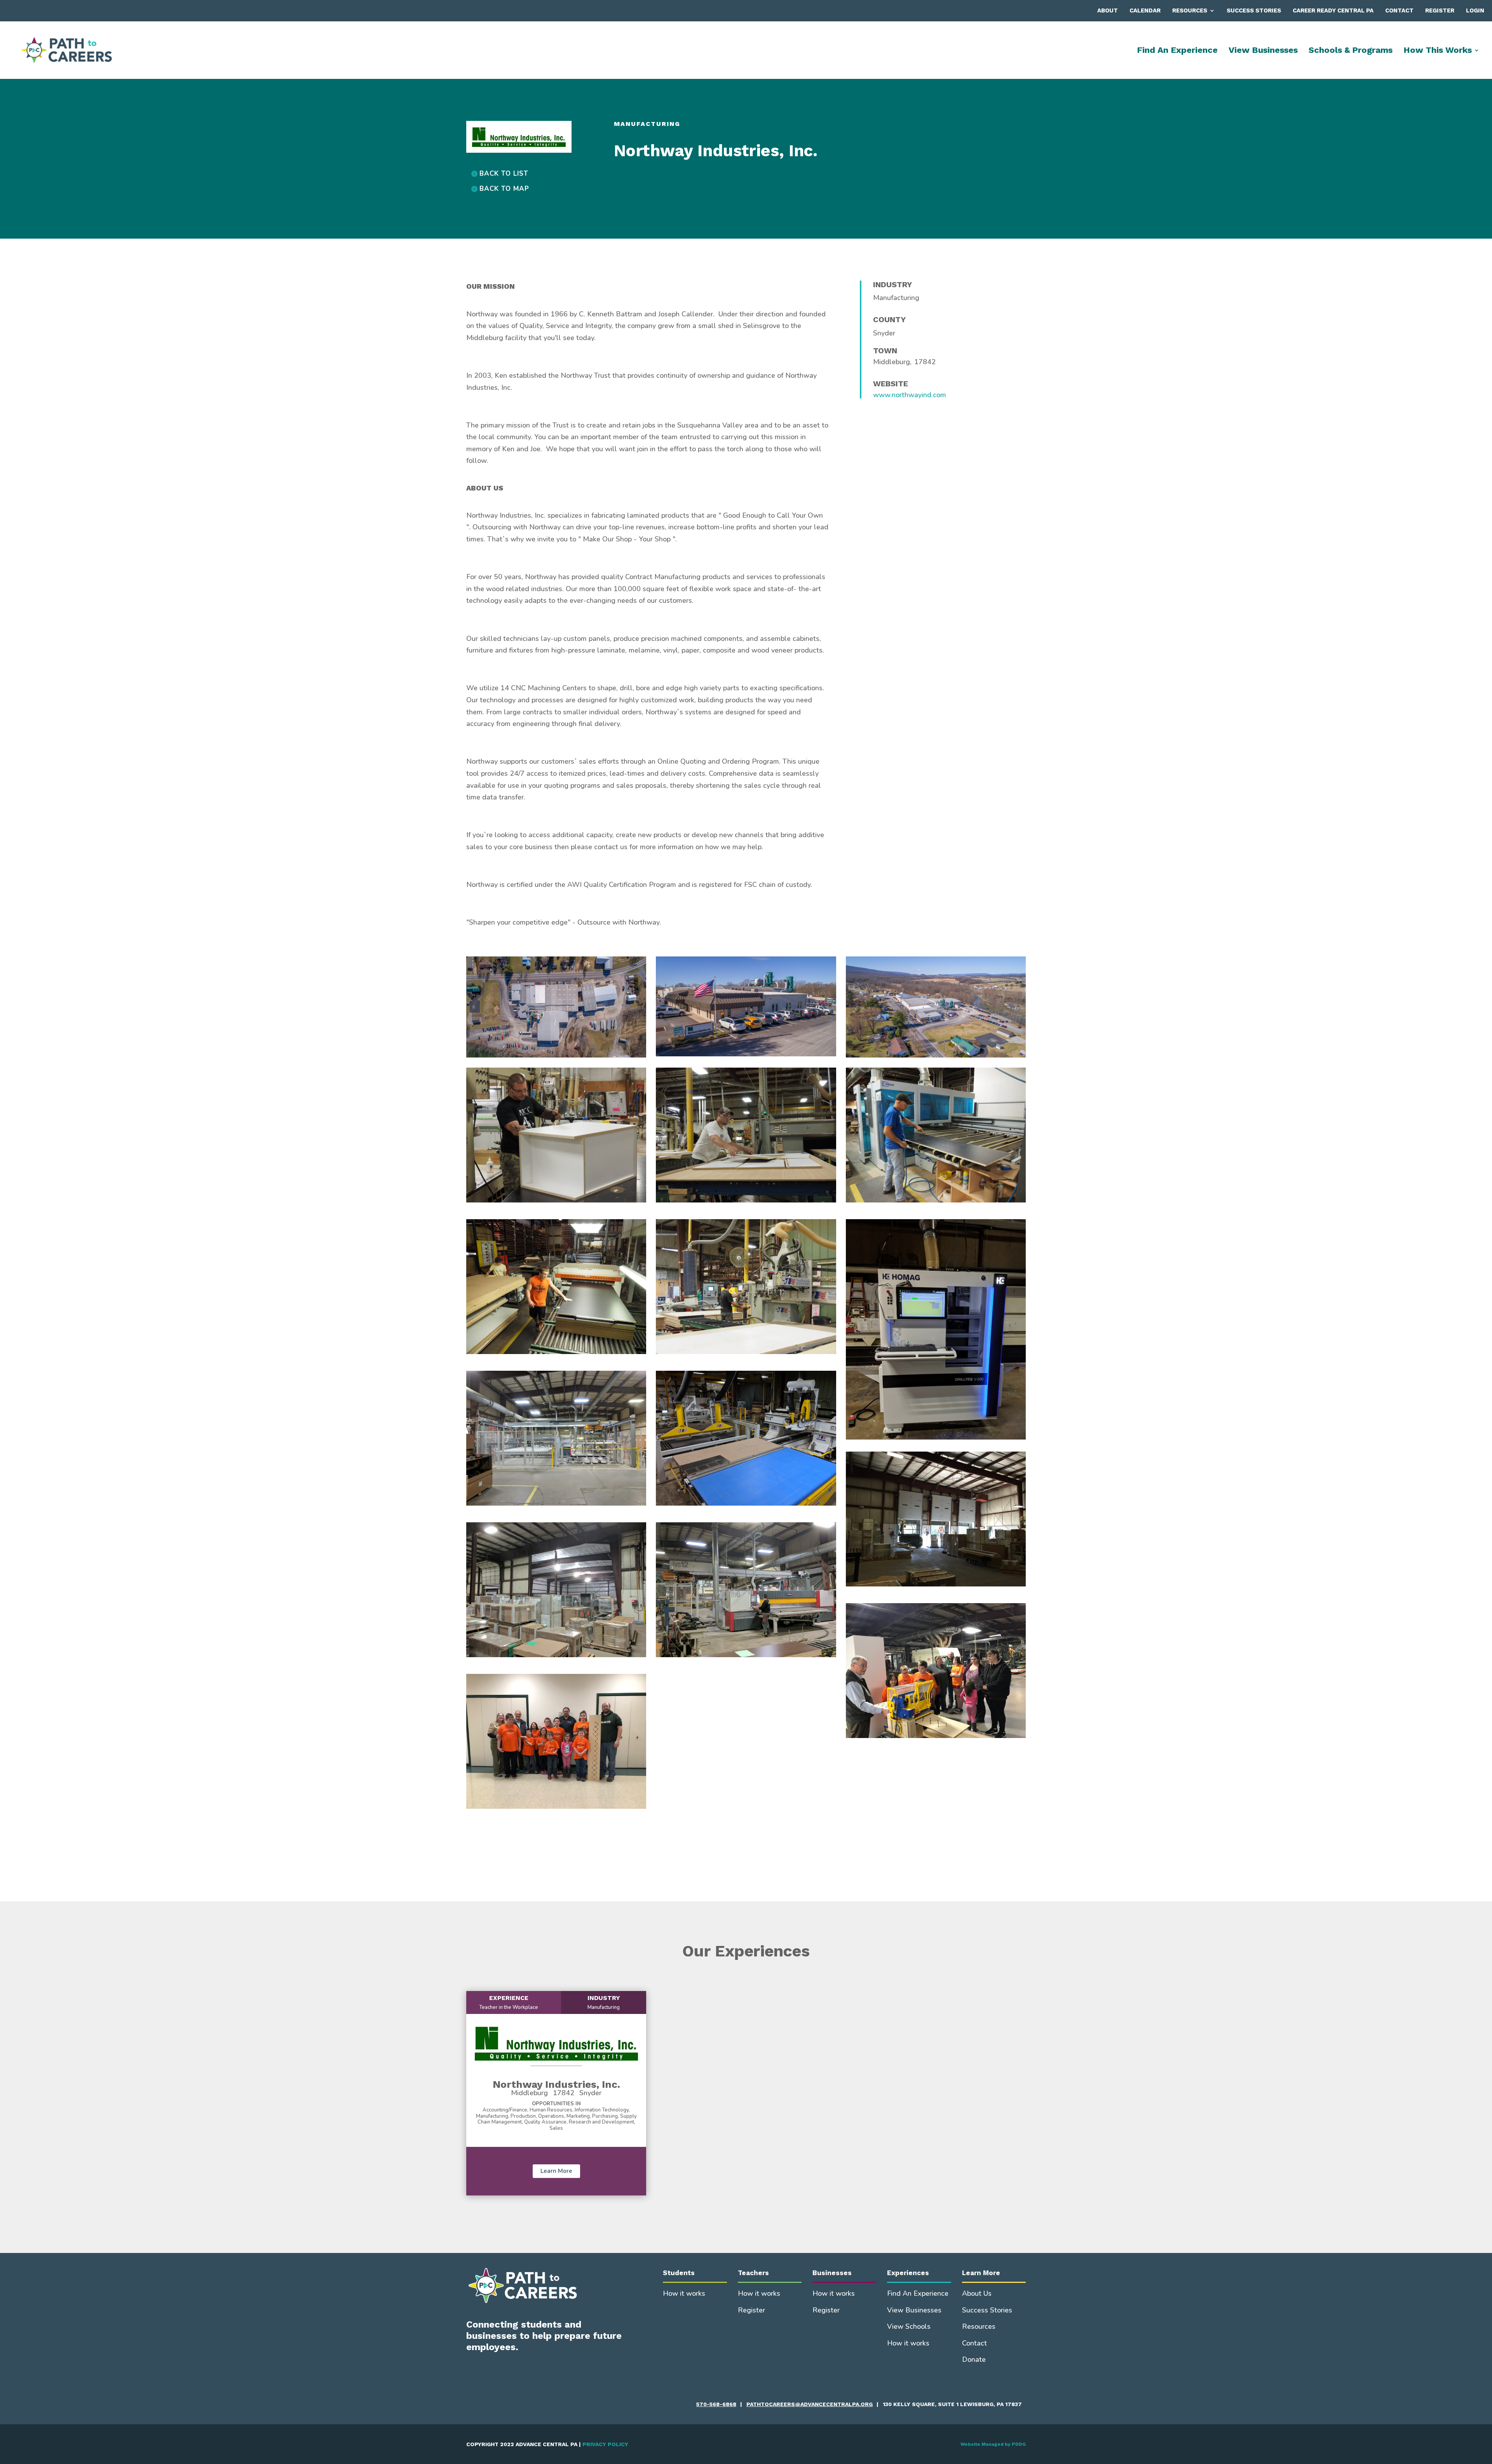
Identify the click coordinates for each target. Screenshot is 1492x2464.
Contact (1399, 10)
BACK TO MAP (504, 189)
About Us (977, 2293)
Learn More (556, 2171)
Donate (974, 2359)
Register (1440, 10)
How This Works (1438, 51)
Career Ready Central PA (1333, 10)
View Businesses (1263, 51)
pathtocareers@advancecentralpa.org (810, 2404)
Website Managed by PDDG (993, 2444)
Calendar (1145, 10)
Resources (1190, 10)
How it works (684, 2293)
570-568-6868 (716, 2404)
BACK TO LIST (504, 174)
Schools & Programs (1351, 51)
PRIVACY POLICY (605, 2444)
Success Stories (1254, 10)
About (1108, 10)
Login (1475, 10)
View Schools (909, 2326)
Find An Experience (1177, 51)
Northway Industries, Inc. (556, 2084)
